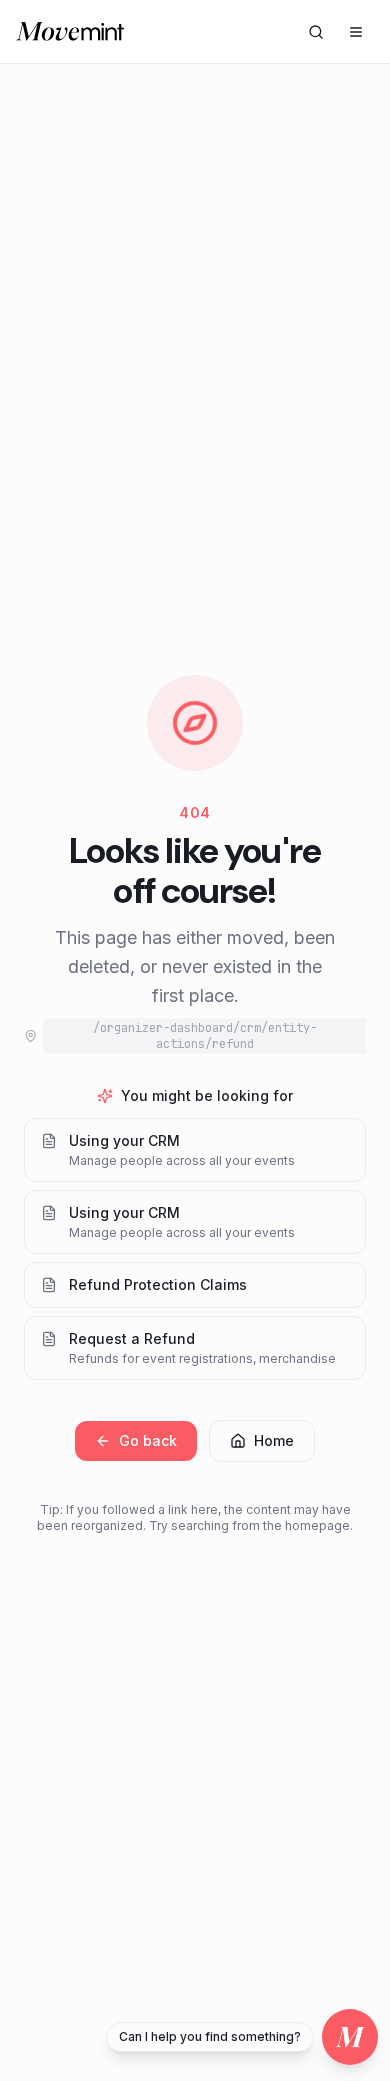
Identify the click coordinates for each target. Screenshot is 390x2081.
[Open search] (316, 32)
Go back (148, 1440)
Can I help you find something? (210, 2036)
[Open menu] (356, 32)
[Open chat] (350, 2037)
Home (274, 1440)
